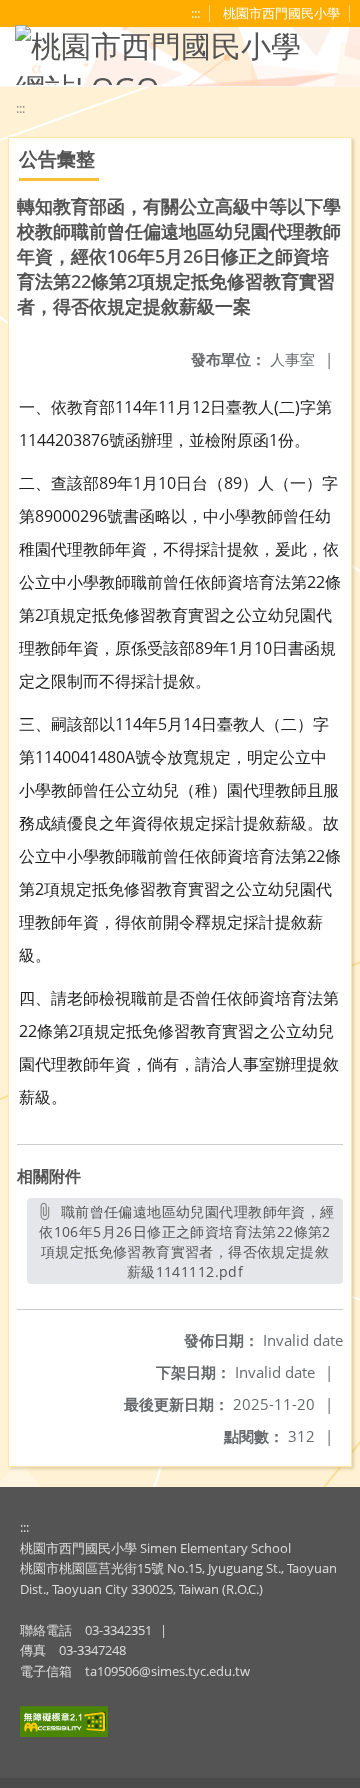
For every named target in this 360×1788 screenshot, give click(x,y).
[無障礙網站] (64, 1732)
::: (24, 1527)
